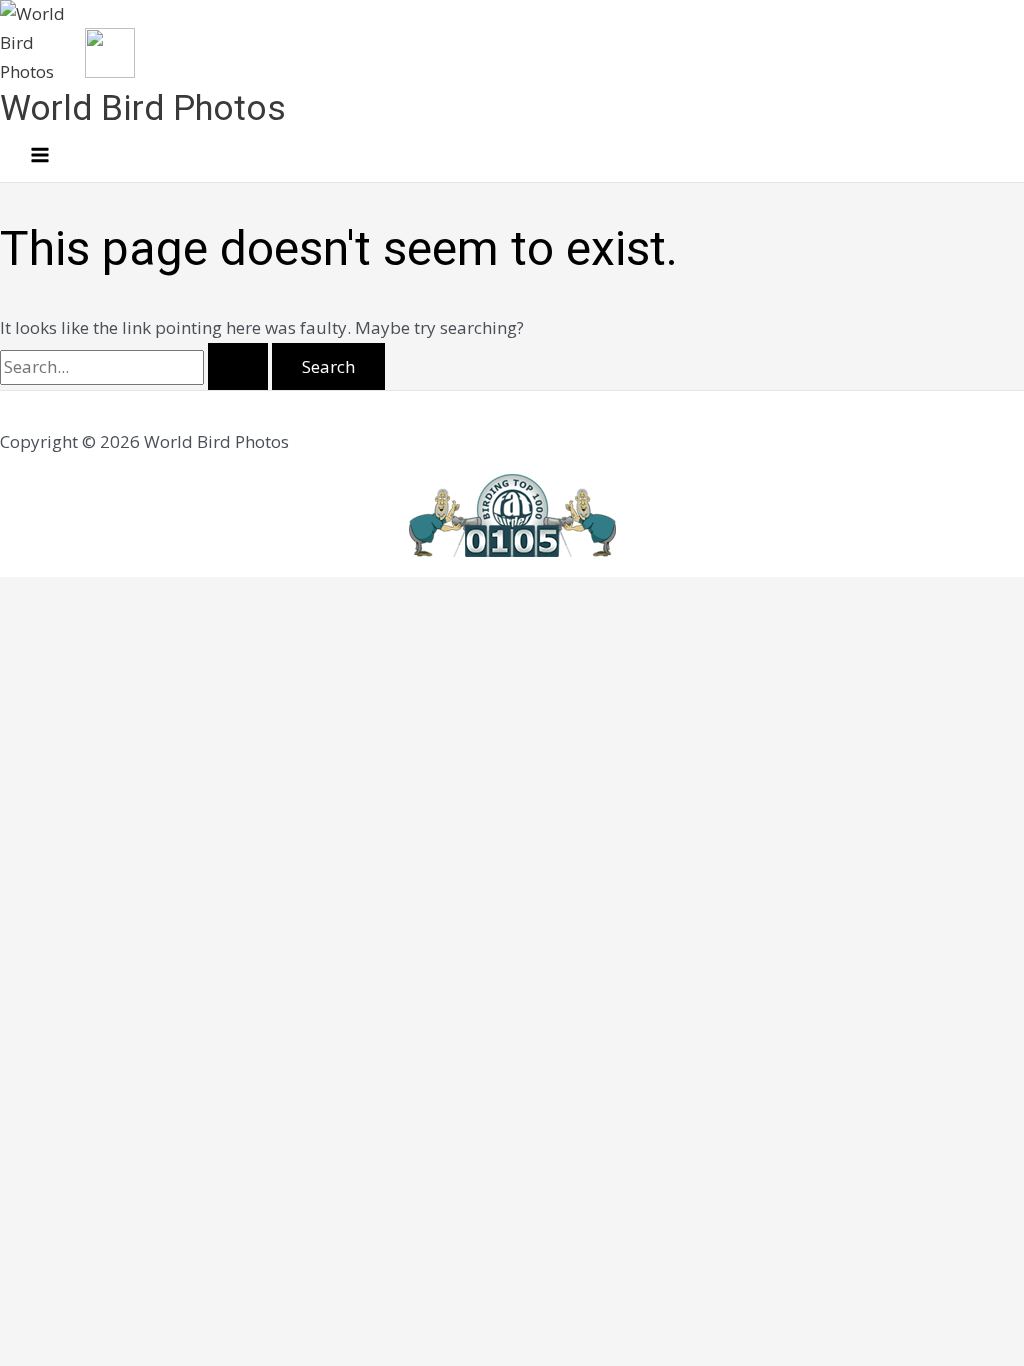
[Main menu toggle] (40, 156)
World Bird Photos (143, 108)
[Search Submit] (238, 366)
